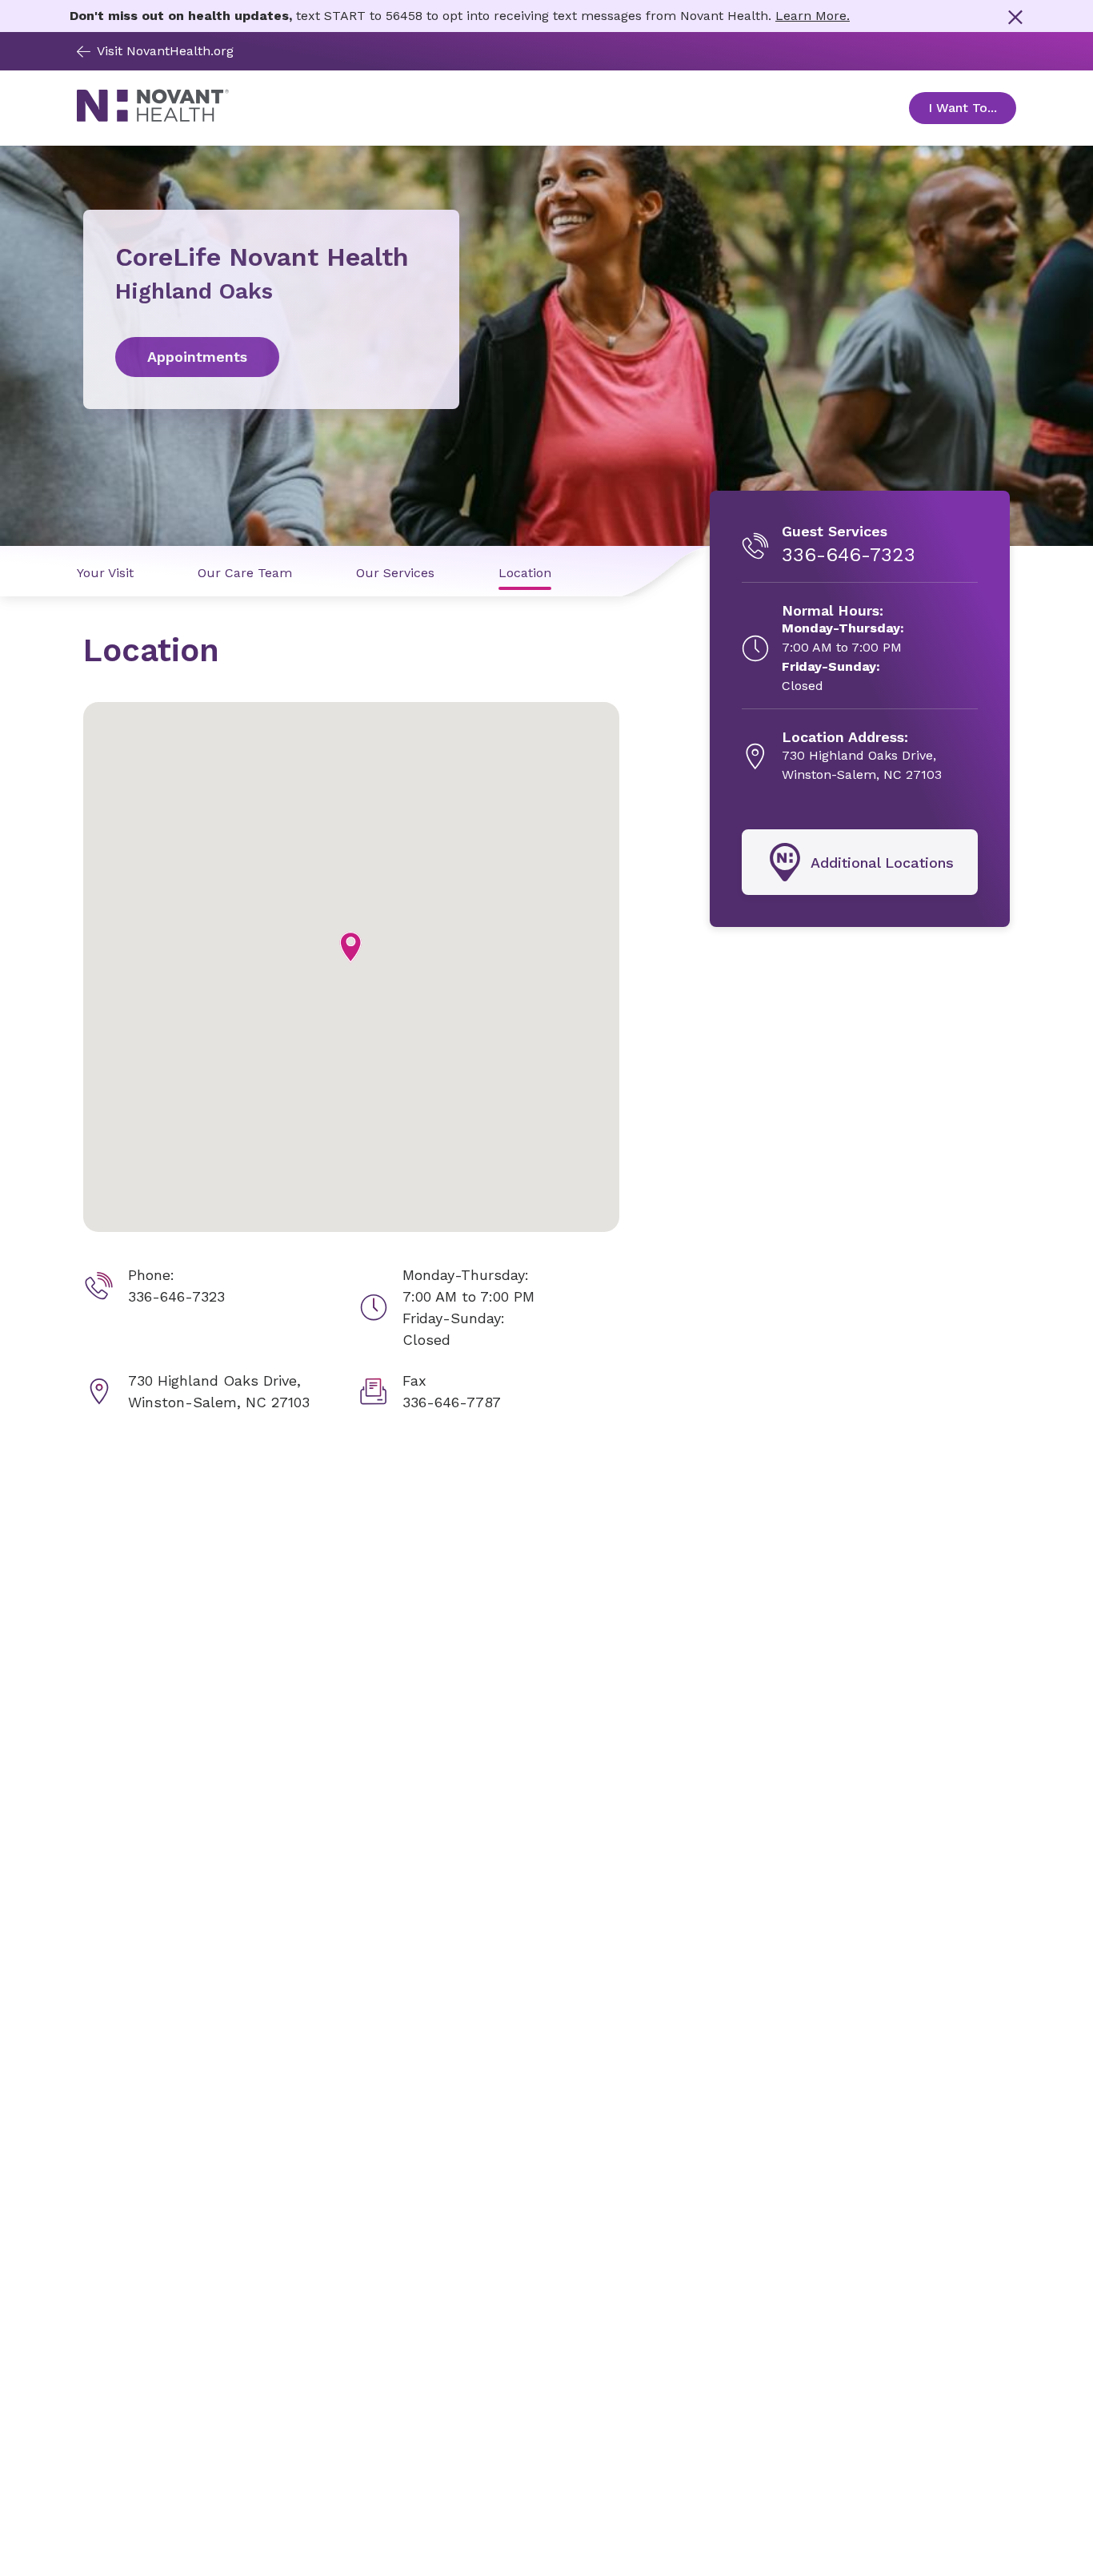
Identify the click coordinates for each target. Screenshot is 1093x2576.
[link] (271, 357)
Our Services (395, 573)
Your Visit (105, 573)
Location (525, 573)
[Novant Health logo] (153, 117)
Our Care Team (245, 573)
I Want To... (972, 108)
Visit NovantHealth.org (165, 51)
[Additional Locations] (860, 862)
